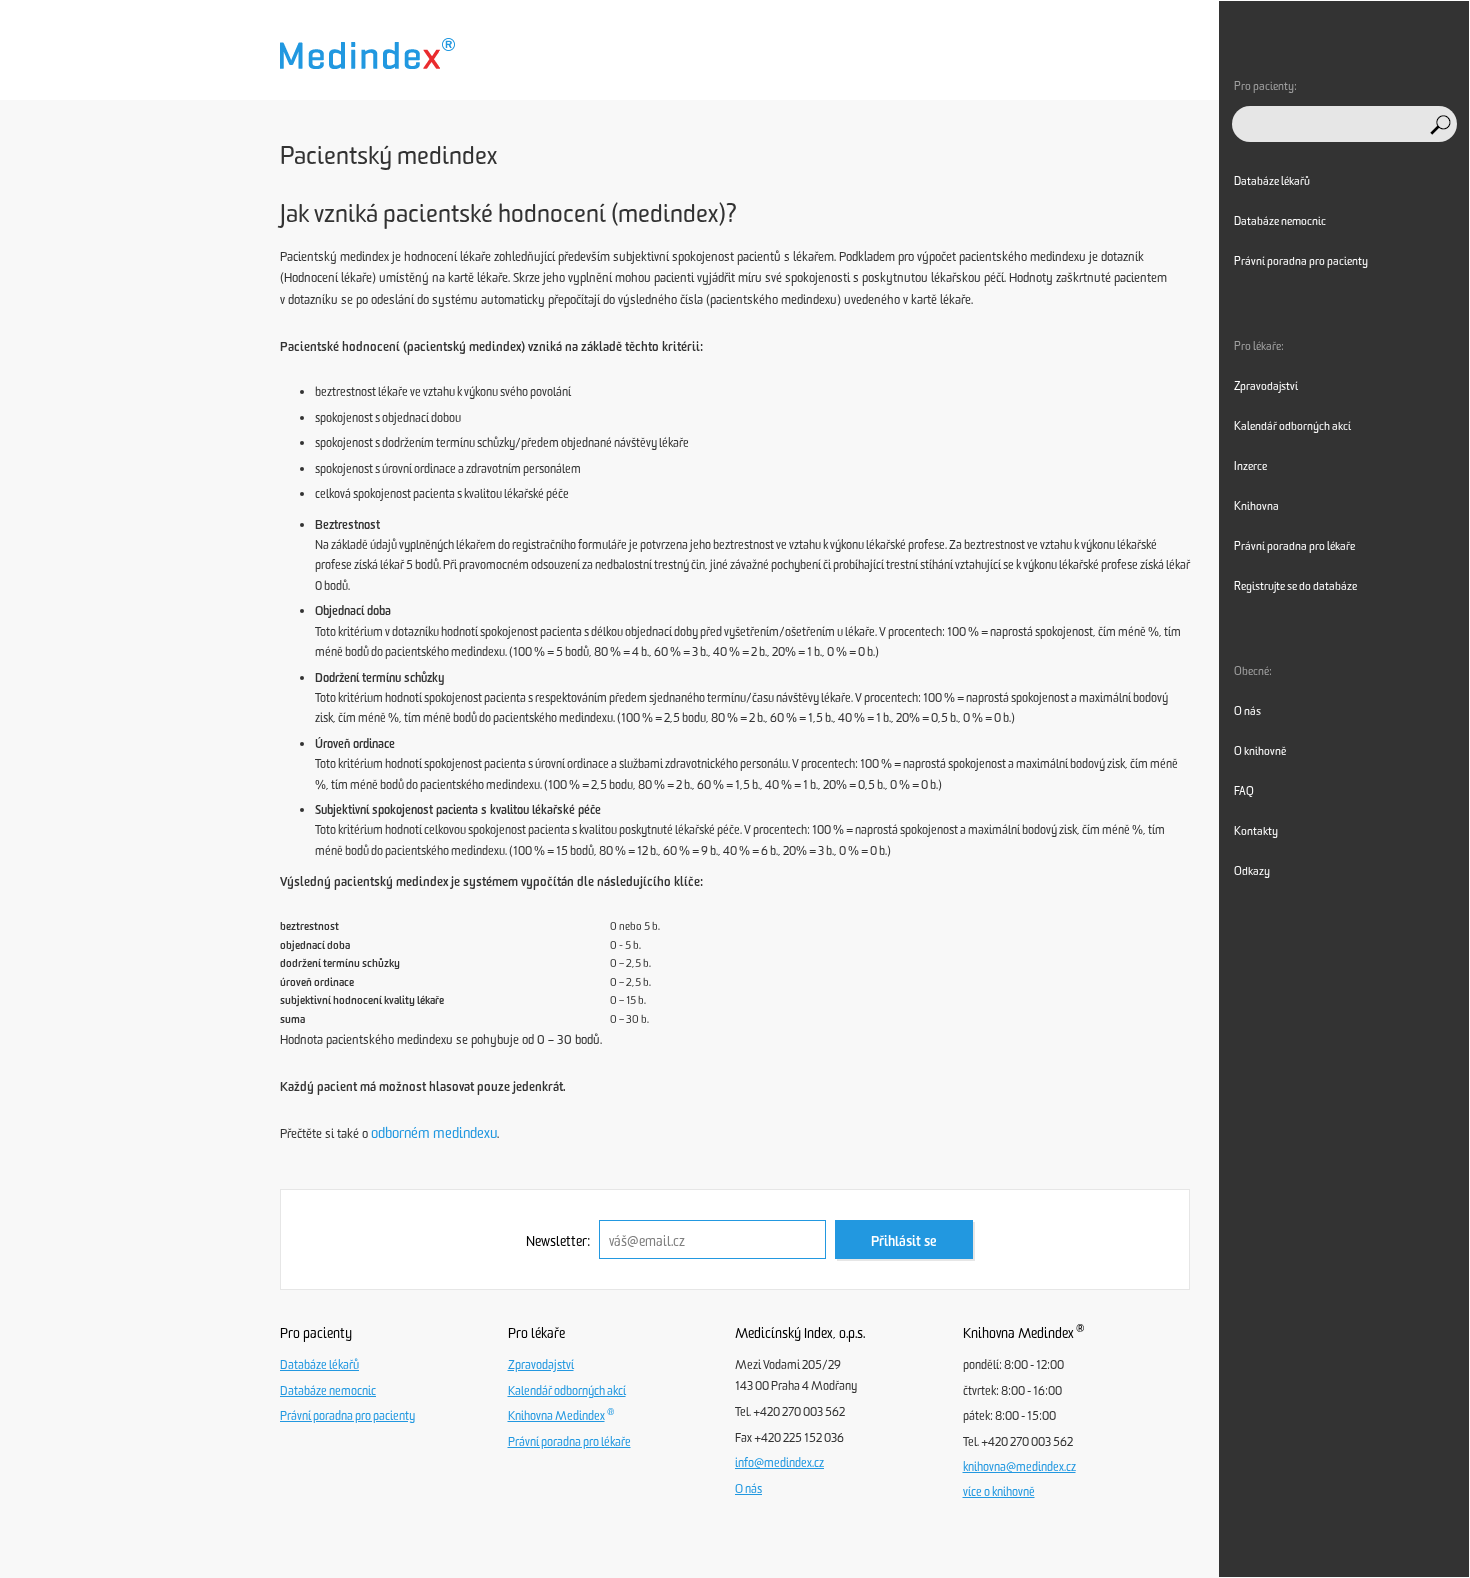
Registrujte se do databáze (1295, 586)
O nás (748, 1489)
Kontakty (1256, 831)
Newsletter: (558, 1241)
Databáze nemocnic (328, 1391)
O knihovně (1260, 751)
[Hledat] (1440, 125)
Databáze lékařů (319, 1365)
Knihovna (1256, 506)
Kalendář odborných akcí (567, 1391)
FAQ (1244, 791)
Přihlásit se (904, 1241)
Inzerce (1250, 466)
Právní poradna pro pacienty (347, 1416)
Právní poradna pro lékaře (569, 1442)
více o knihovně (999, 1492)
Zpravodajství (541, 1365)
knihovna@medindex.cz (1019, 1467)
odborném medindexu (434, 1133)
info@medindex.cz (779, 1463)
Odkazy (1252, 871)
